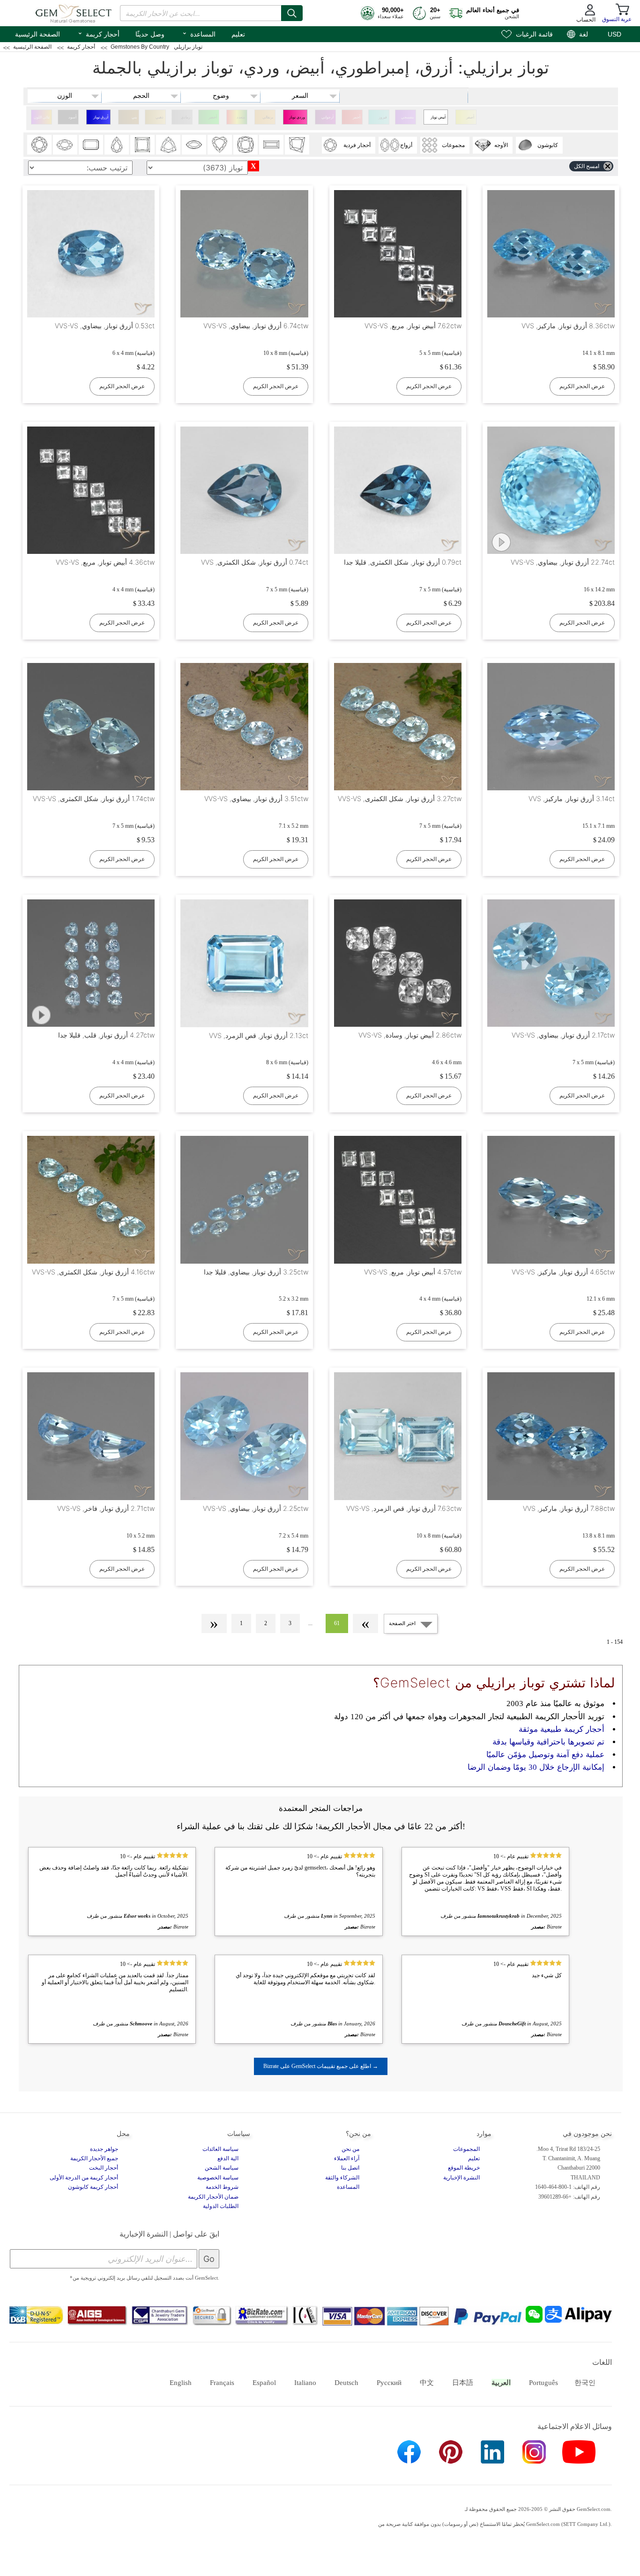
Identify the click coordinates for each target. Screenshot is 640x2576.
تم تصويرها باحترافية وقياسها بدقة (548, 1742)
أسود (72, 117)
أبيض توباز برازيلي (438, 120)
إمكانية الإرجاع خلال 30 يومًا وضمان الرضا (536, 1767)
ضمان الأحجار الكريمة (213, 2197)
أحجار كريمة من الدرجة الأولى (84, 2178)
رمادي (186, 117)
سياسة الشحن (222, 2168)
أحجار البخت (104, 2168)
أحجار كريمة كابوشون (93, 2187)
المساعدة (199, 33)
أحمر (357, 117)
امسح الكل (587, 166)
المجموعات (466, 2149)
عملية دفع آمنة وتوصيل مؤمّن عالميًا (545, 1755)
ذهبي (160, 117)
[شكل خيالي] (297, 145)
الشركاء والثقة (342, 2178)
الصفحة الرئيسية (37, 34)
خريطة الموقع (464, 2168)
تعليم (238, 34)
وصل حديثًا (150, 34)
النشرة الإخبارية (461, 2178)
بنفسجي (407, 117)
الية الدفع (228, 2158)
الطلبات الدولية (221, 2206)
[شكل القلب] (220, 145)
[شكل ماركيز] (194, 145)
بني (134, 117)
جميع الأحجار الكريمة (94, 2158)
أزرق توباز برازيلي (101, 120)
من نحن (350, 2149)
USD (614, 34)
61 (337, 1623)
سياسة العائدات (220, 2149)
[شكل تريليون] (168, 145)
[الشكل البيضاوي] (65, 145)
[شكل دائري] (39, 145)
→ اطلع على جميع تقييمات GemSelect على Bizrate (321, 2066)
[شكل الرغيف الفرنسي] (271, 145)
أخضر (213, 117)
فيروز (383, 117)
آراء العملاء (347, 2158)
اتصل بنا (350, 2168)
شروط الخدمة (222, 2187)
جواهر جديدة (104, 2149)
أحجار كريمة (98, 33)
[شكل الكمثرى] (117, 145)
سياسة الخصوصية (218, 2178)
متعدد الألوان (240, 120)
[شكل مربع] (142, 145)
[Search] (292, 13)
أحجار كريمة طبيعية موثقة (562, 1729)
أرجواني (327, 117)
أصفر (470, 117)
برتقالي (268, 117)
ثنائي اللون (42, 117)
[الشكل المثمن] (91, 145)
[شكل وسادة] (246, 145)
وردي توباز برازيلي (297, 120)
